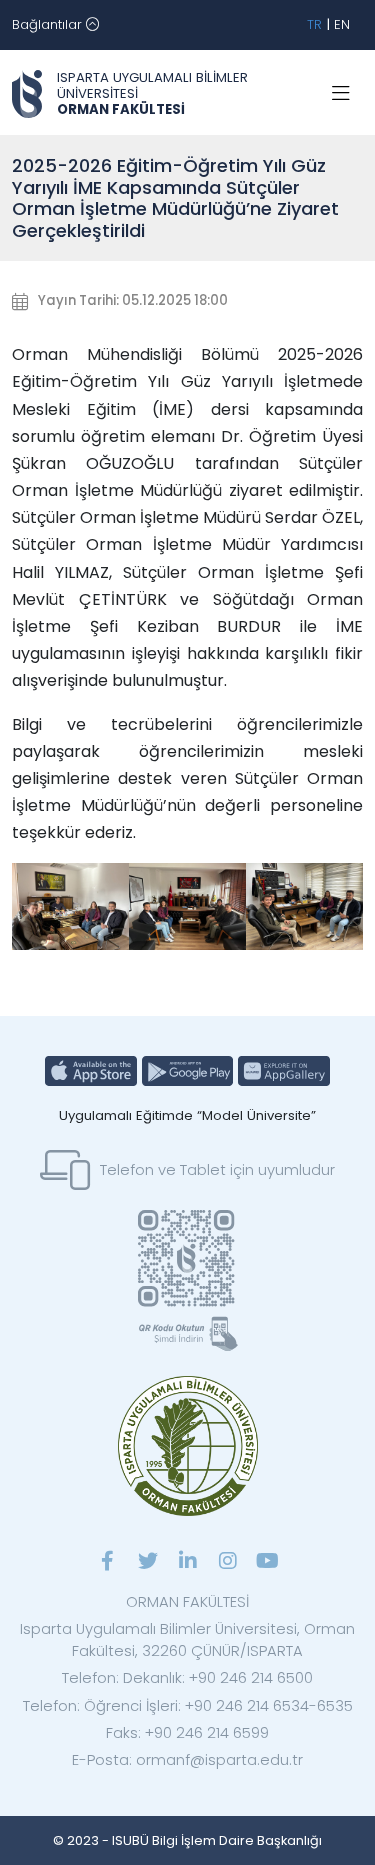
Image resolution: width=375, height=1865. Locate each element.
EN (342, 24)
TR (314, 24)
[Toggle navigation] (341, 94)
